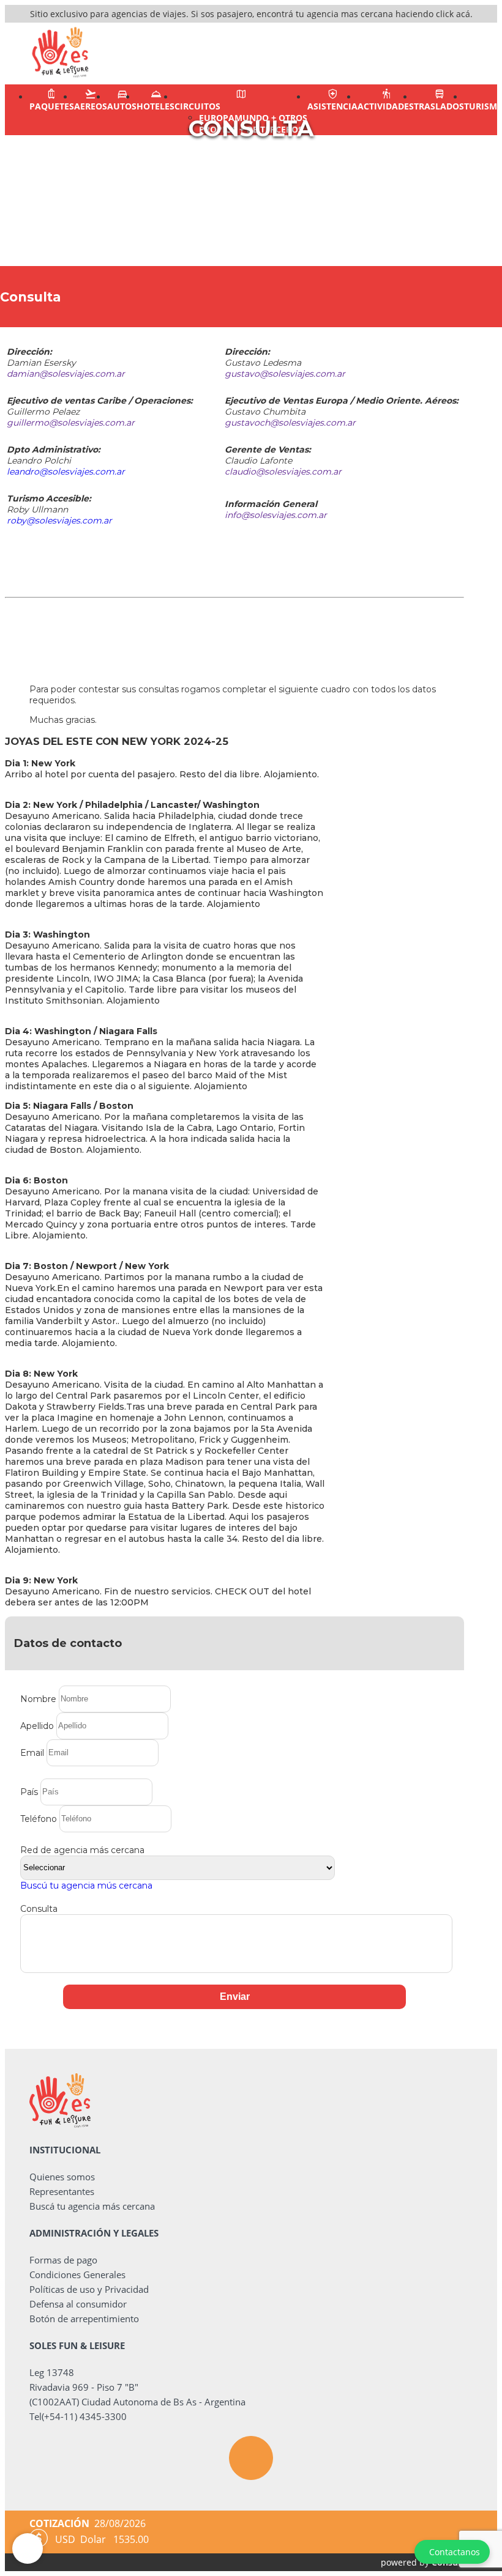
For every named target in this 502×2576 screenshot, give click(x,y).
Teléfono (39, 1818)
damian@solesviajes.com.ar (66, 374)
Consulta (39, 1909)
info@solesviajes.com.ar (276, 515)
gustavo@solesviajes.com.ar (285, 374)
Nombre (38, 1698)
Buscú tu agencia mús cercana (86, 1886)
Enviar (235, 1997)
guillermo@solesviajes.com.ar (71, 423)
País (29, 1791)
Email (32, 1752)
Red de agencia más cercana (82, 1850)
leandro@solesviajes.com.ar (66, 472)
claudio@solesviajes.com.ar (283, 472)
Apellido (37, 1725)
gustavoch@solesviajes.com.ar (290, 423)
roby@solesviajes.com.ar (59, 520)
